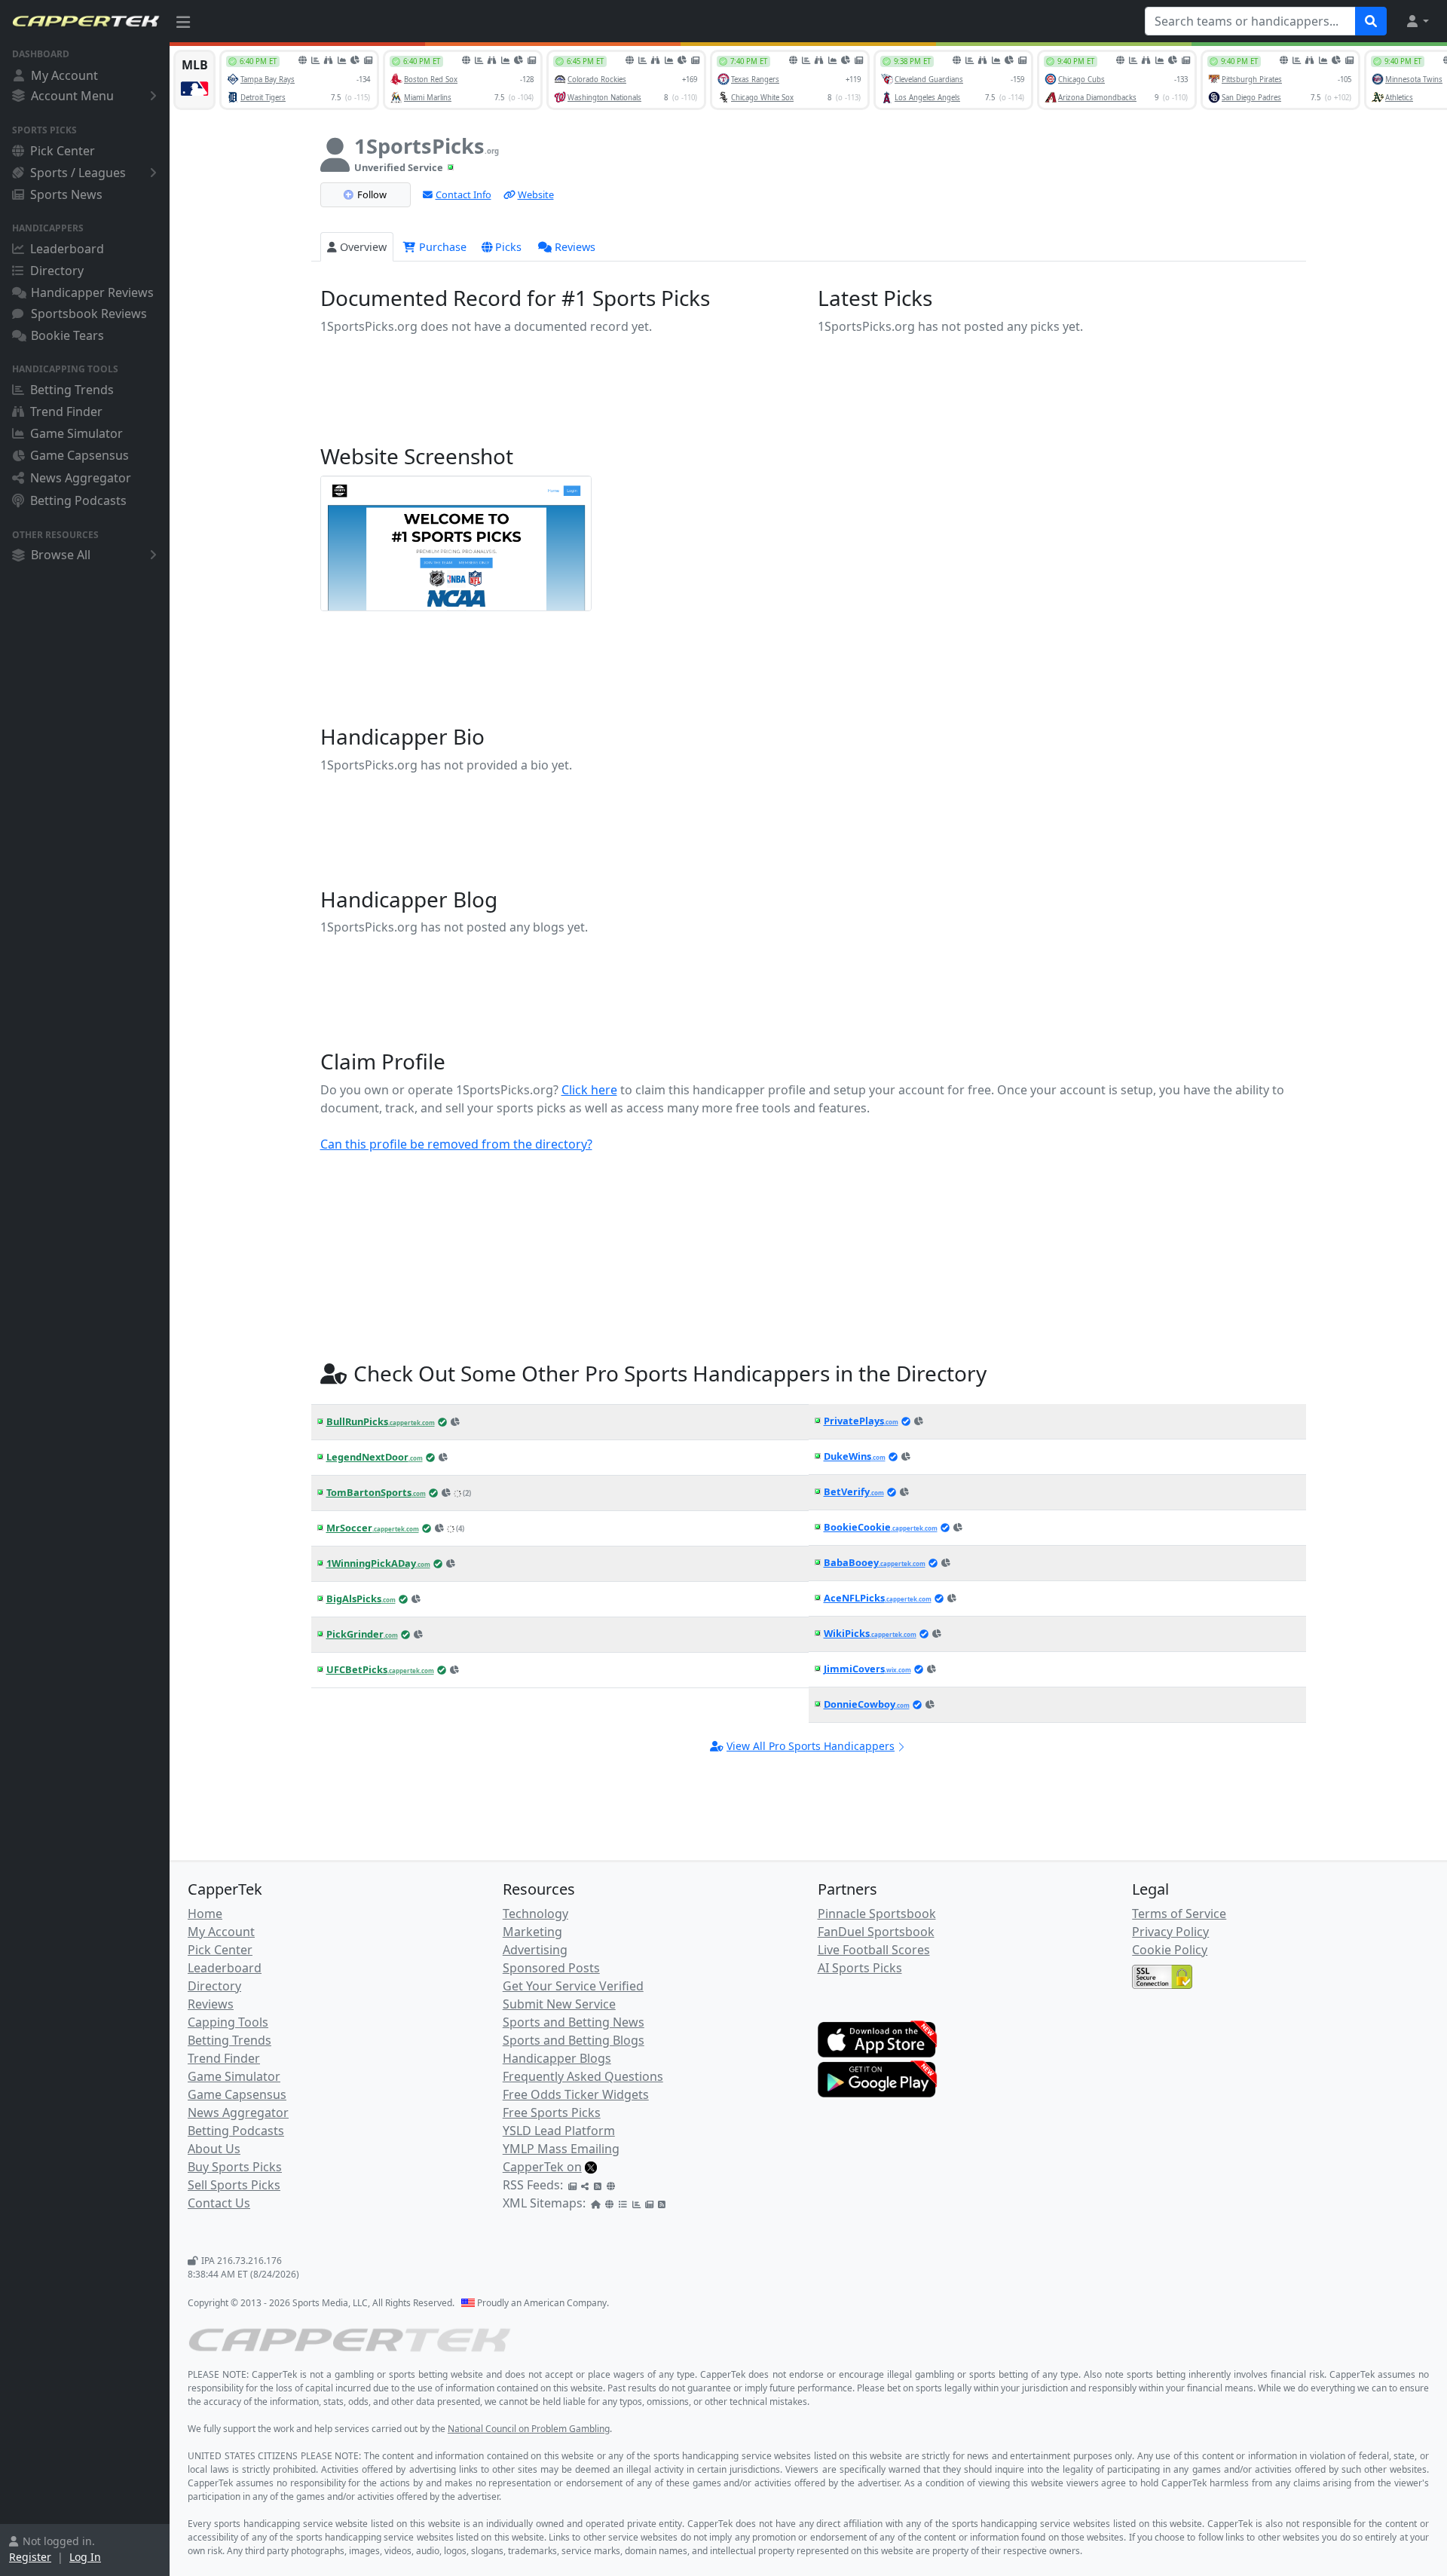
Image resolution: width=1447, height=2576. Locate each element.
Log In (85, 2557)
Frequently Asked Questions (583, 2076)
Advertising (535, 1950)
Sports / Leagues (78, 173)
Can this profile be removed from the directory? (456, 1144)
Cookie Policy (1170, 1950)
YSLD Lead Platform (559, 2131)
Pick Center (63, 151)
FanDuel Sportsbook (876, 1932)
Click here (589, 1090)
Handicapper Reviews (92, 292)
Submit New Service (559, 2004)
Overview (363, 247)
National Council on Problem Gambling (529, 2429)
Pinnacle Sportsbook (877, 1914)
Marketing (532, 1932)
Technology (535, 1914)
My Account (64, 75)
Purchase (441, 247)
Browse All (61, 555)
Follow (372, 194)
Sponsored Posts (551, 1968)
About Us (214, 2149)
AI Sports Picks (860, 1968)
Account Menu (72, 96)
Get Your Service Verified (573, 1986)
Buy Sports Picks (235, 2167)
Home (205, 1914)
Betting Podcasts (78, 500)
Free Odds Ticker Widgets (576, 2094)
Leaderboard (67, 249)
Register (30, 2557)
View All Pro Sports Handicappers (811, 1746)
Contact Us (219, 2203)
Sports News (66, 194)
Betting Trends (72, 390)
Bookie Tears (67, 335)
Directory (57, 271)
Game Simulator (76, 433)
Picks (508, 247)
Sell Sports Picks (234, 2185)
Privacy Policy (1170, 1932)
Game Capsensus (80, 455)
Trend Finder (66, 411)
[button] (1417, 21)
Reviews (575, 247)
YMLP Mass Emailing (561, 2149)
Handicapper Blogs (557, 2058)
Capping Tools (228, 2022)
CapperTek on (542, 2167)
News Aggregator (81, 478)
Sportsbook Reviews (89, 314)
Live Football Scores (874, 1950)
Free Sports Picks (552, 2113)
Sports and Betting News (574, 2022)
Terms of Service (1179, 1914)
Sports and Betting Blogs (574, 2040)
